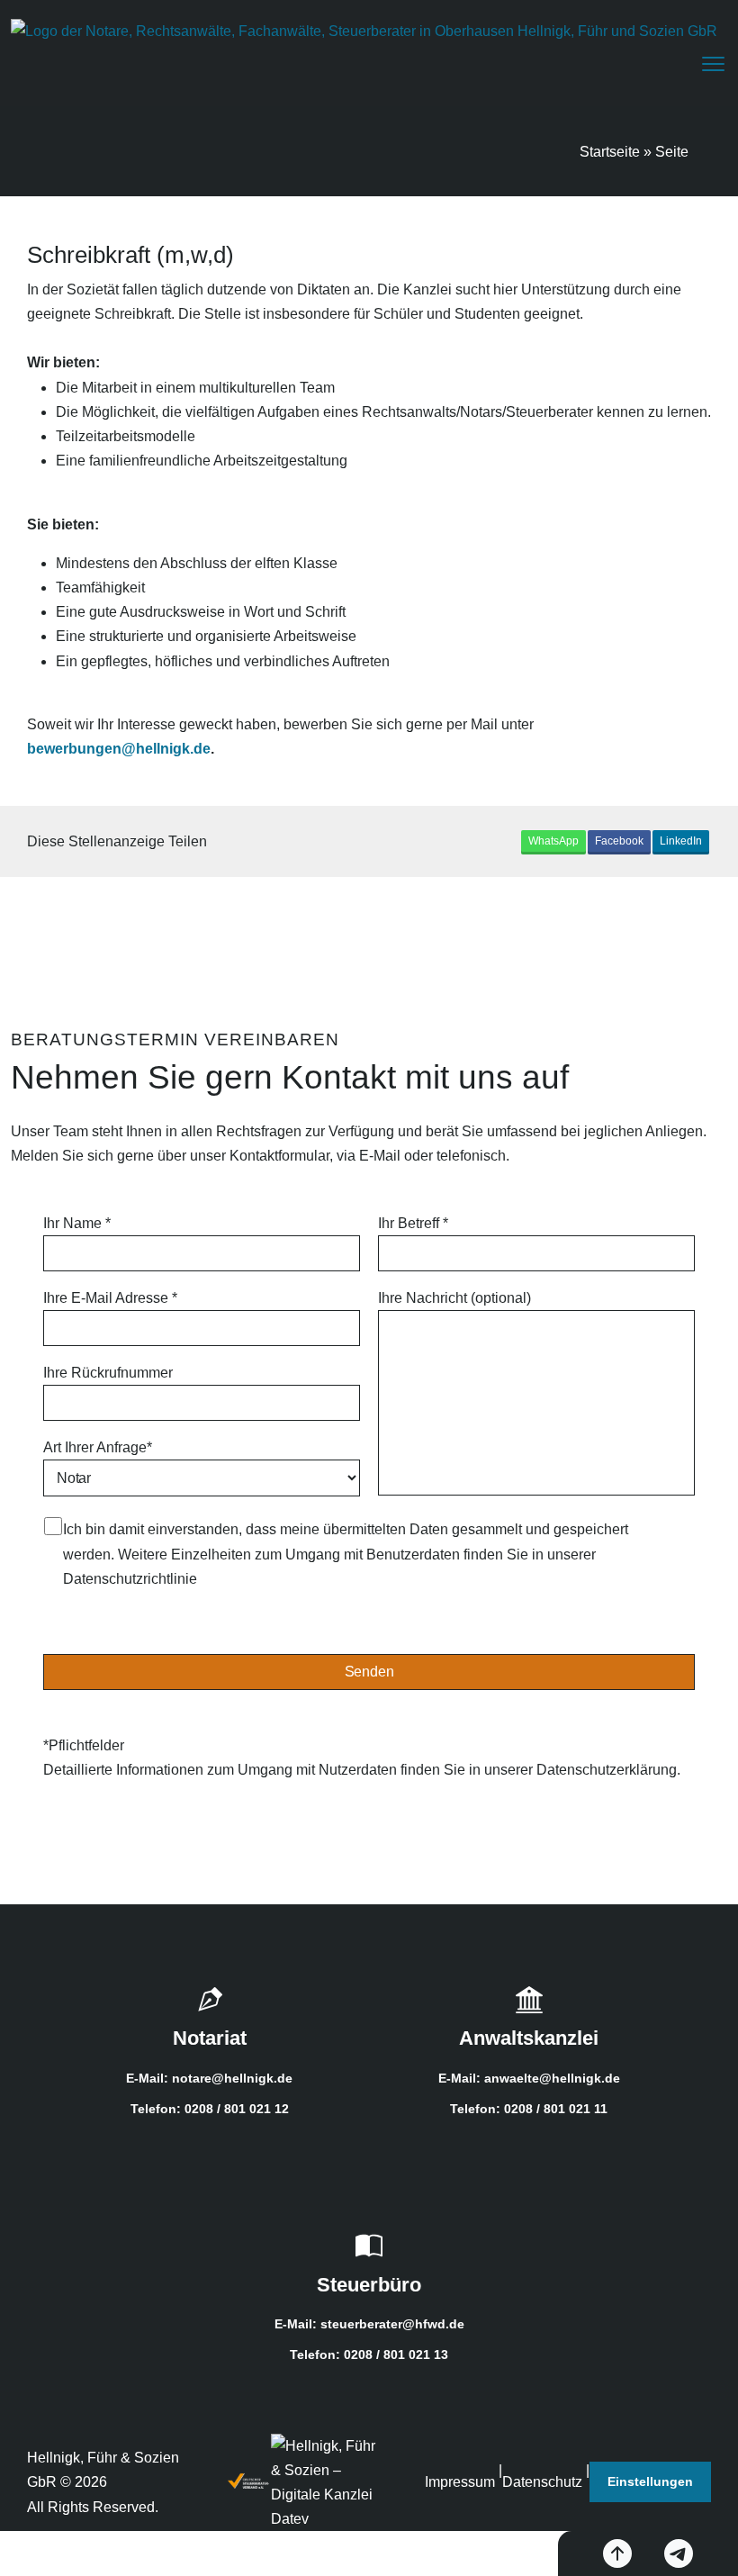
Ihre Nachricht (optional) (454, 1298)
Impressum (460, 2482)
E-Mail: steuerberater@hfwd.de (369, 2324)
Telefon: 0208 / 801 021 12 (210, 2109)
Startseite (610, 152)
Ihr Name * (77, 1223)
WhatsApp (553, 841)
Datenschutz (542, 2482)
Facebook (619, 841)
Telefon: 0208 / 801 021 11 (529, 2109)
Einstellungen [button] (650, 2481)
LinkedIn (681, 841)
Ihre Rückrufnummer (108, 1373)
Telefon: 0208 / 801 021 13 (369, 2355)
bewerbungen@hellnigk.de (119, 749)
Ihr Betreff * (413, 1223)
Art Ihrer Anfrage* (98, 1447)
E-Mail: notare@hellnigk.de (209, 2078)
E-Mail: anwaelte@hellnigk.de (529, 2078)
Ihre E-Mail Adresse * (110, 1298)
